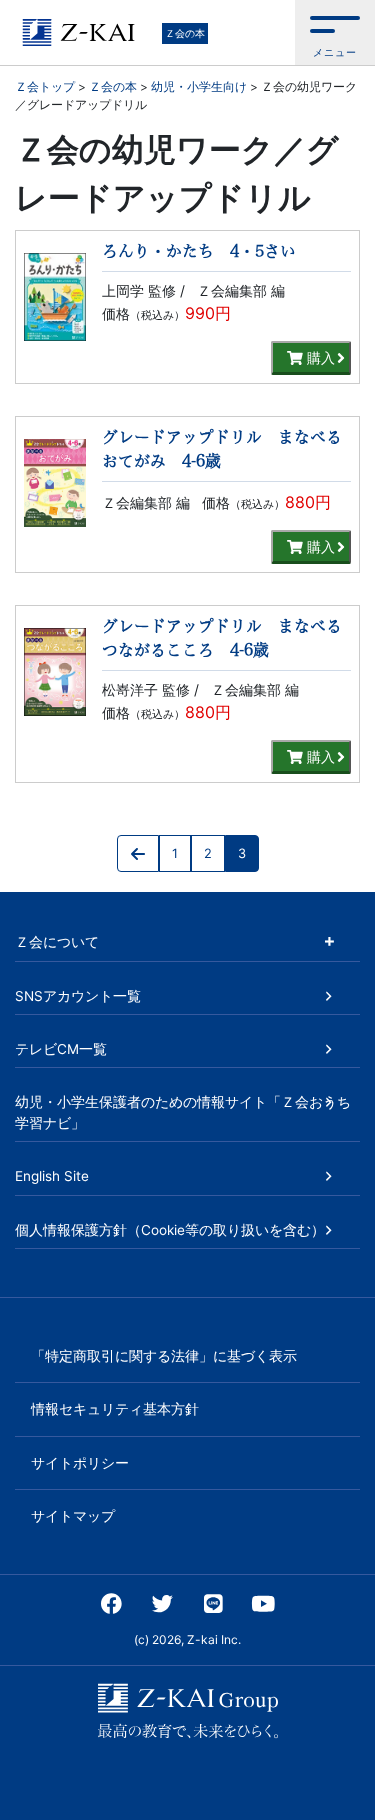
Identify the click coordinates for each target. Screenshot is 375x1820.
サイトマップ (73, 1516)
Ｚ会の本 (185, 33)
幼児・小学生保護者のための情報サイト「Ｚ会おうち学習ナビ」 (183, 1112)
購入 (319, 357)
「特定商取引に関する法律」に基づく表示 (164, 1356)
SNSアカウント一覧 (78, 996)
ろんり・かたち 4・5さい (199, 251)
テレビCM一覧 (61, 1049)
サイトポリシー (80, 1463)
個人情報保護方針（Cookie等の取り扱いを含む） (170, 1230)
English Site (52, 1176)
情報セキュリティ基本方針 (115, 1409)
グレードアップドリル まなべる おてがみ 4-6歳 (226, 449)
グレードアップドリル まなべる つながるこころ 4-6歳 (226, 638)
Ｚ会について (57, 942)
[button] (335, 32)
